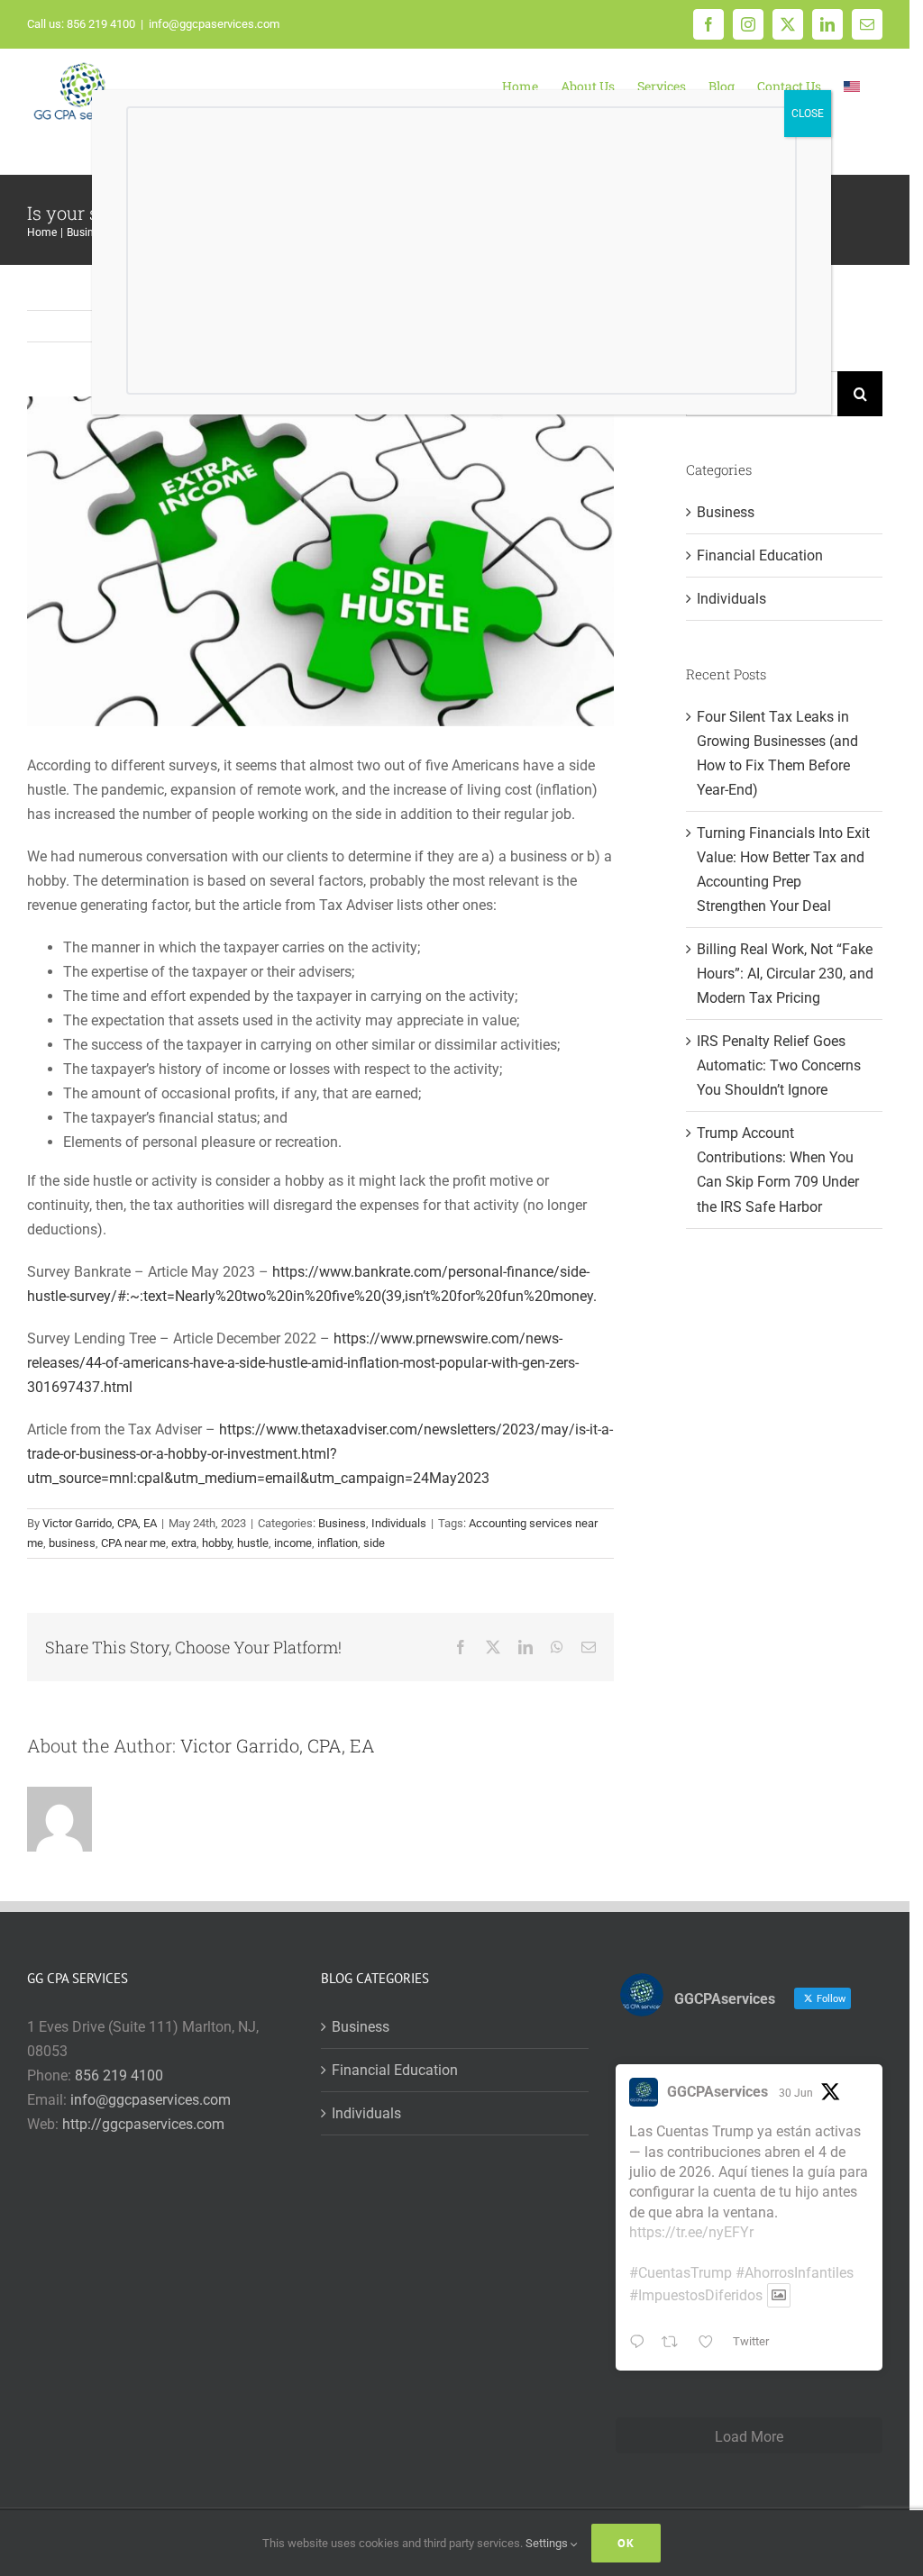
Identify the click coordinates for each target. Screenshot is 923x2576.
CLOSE (808, 114)
